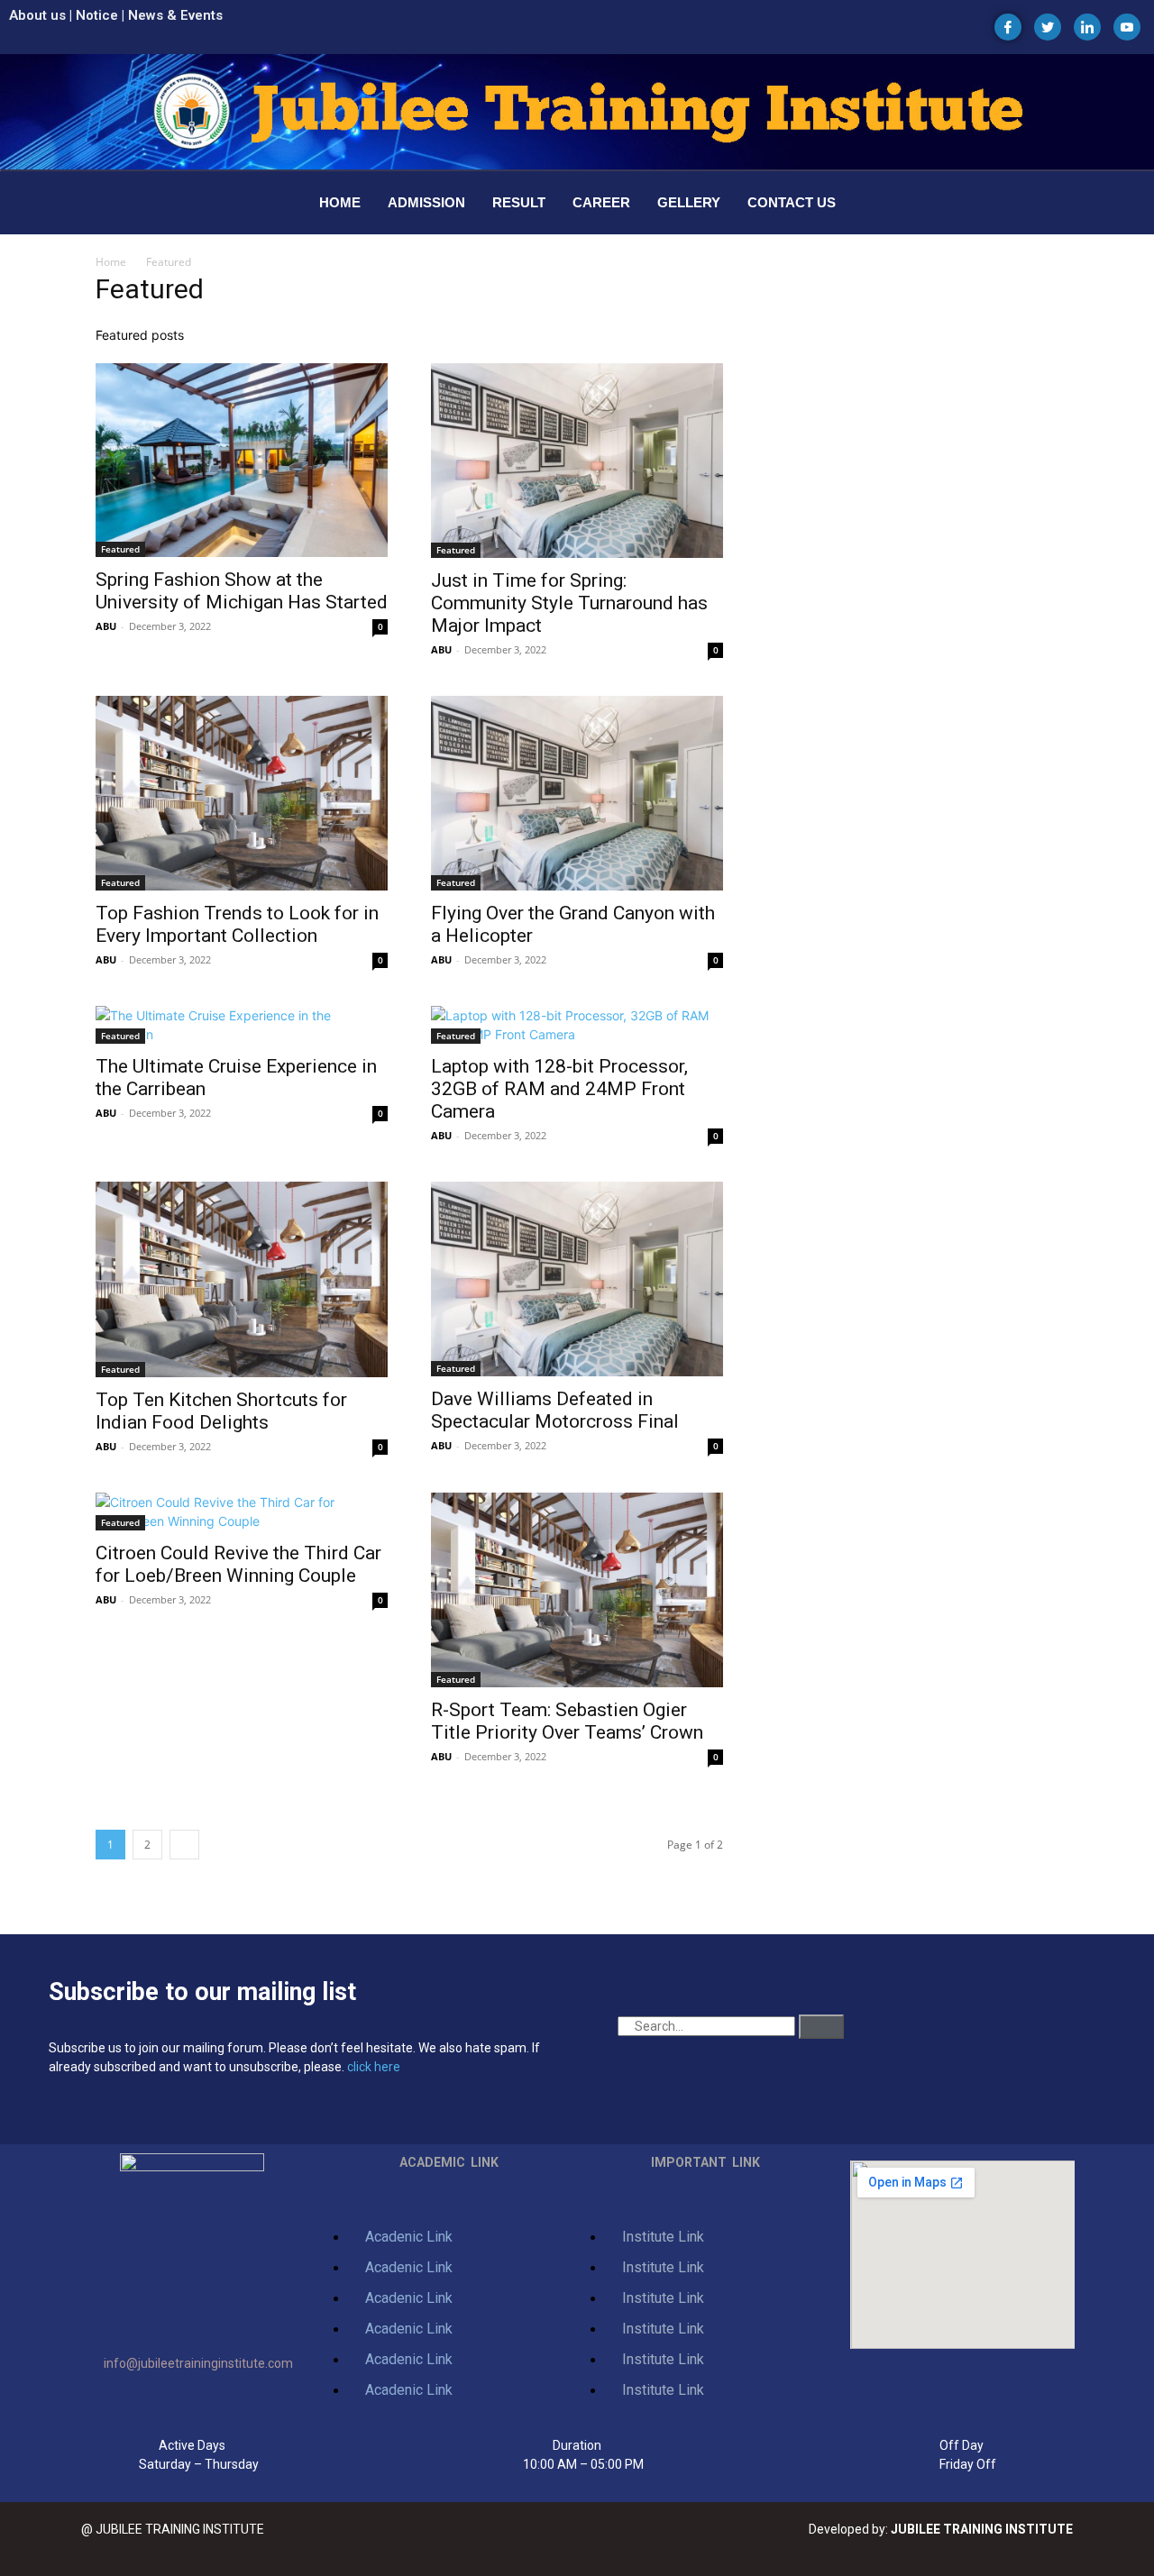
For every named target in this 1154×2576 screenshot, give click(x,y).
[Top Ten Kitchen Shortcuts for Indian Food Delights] (242, 1279)
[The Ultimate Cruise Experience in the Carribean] (242, 1025)
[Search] (821, 2027)
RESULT (519, 202)
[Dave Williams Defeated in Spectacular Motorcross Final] (577, 1279)
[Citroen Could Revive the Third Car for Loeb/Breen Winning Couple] (242, 1512)
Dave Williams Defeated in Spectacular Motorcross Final (555, 1410)
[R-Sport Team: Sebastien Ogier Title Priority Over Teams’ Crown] (577, 1590)
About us (37, 15)
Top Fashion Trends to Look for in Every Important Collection (237, 924)
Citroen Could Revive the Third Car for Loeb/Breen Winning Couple (238, 1564)
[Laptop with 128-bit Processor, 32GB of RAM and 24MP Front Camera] (577, 1025)
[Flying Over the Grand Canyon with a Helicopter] (577, 793)
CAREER (601, 202)
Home (111, 262)
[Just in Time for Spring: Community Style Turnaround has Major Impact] (577, 461)
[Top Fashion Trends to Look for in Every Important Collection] (242, 793)
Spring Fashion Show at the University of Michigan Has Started (242, 591)
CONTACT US (792, 202)
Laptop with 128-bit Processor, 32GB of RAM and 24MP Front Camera (559, 1089)
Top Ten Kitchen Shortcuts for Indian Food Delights (221, 1411)
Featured (120, 549)
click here (374, 2067)
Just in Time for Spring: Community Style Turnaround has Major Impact (569, 603)
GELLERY (689, 202)
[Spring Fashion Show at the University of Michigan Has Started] (242, 460)
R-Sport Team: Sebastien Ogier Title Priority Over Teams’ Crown (567, 1721)
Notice (97, 15)
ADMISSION (426, 202)
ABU (106, 626)
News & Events (175, 15)
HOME (340, 202)
